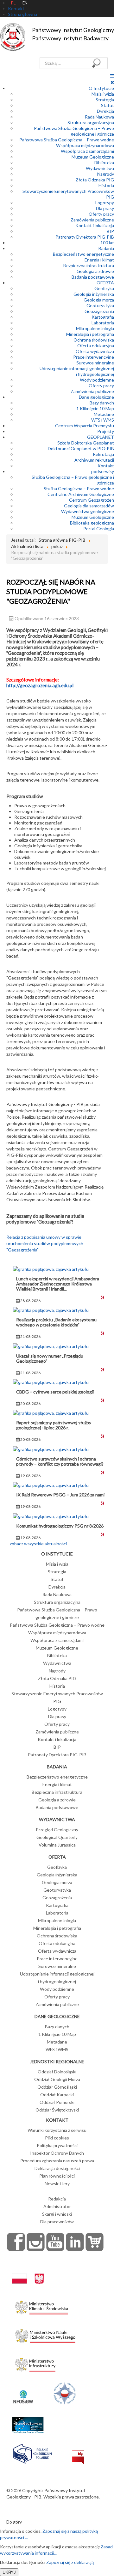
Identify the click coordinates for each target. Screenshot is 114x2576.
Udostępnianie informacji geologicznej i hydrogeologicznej (77, 371)
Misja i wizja (103, 94)
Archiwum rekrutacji (94, 460)
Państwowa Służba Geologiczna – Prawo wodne (67, 140)
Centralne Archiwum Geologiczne (81, 494)
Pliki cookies (57, 2138)
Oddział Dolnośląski (57, 2072)
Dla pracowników (57, 2222)
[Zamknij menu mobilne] (112, 82)
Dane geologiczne (96, 397)
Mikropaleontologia (95, 328)
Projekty (106, 431)
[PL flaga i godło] (28, 2272)
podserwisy (103, 471)
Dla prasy (105, 208)
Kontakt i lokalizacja (95, 225)
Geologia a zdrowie (95, 271)
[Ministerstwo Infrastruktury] (35, 2363)
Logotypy (105, 203)
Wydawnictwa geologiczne (88, 511)
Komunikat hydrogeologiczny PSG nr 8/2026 (60, 1526)
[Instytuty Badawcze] (65, 2393)
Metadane (104, 414)
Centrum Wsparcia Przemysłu (85, 426)
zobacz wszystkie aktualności (38, 1544)
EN (25, 3)
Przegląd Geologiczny (57, 1830)
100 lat (107, 243)
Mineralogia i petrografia (90, 334)
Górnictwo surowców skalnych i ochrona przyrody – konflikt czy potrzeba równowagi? (60, 1461)
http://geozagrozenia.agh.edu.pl (40, 685)
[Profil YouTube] (55, 2242)
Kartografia (103, 317)
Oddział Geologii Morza (57, 2079)
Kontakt (106, 466)
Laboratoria (103, 323)
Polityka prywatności (57, 2145)
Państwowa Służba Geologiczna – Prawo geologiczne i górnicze (74, 131)
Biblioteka (104, 163)
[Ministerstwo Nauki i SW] (45, 2335)
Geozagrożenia (99, 311)
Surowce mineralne (95, 363)
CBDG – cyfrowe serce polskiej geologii (55, 1392)
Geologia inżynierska (94, 294)
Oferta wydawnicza (95, 351)
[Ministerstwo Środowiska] (42, 2306)
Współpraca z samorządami (87, 151)
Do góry (14, 2522)
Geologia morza (99, 300)
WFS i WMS (103, 420)
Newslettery (57, 2183)
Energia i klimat (99, 260)
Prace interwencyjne (94, 357)
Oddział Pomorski (57, 2102)
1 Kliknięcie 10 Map (95, 408)
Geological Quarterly (57, 1837)
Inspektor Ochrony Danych (57, 2153)
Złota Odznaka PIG (95, 180)
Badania (106, 248)
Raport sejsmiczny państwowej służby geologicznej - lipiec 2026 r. (54, 1425)
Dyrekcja (105, 111)
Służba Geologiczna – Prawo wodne (79, 488)
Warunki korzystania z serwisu (57, 2130)
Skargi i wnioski (57, 2214)
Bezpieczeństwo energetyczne (83, 254)
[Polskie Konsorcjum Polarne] (32, 2452)
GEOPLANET (101, 437)
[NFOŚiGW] (23, 2393)
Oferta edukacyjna (96, 346)
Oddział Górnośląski (57, 2087)
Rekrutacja (103, 454)
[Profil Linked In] (75, 2242)
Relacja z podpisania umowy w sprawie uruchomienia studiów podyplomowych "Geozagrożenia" (45, 1243)
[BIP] (78, 2452)
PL (13, 3)
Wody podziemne (97, 380)
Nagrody (106, 174)
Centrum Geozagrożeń (92, 500)
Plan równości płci (57, 2176)
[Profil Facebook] (16, 2242)
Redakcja (57, 2199)
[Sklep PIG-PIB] (95, 2242)
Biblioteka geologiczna (92, 523)
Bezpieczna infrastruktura (89, 265)
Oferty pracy (101, 214)
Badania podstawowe (93, 277)
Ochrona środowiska (94, 340)
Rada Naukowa (99, 117)
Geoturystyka (100, 305)
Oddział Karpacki (57, 2095)
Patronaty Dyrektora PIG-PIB (85, 237)
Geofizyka (104, 288)
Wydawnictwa (100, 168)
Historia (106, 185)
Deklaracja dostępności (57, 2168)
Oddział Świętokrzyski (57, 2110)
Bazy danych (102, 403)
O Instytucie (101, 88)
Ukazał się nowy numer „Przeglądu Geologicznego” (50, 1358)
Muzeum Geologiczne (93, 157)
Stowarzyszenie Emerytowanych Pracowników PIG (57, 1697)
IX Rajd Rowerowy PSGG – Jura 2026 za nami (60, 1495)
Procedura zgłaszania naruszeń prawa (57, 2161)
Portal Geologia (99, 529)
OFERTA (105, 283)
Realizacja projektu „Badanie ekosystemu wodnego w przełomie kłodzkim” (56, 1322)
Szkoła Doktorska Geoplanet (86, 443)
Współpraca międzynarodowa (85, 145)
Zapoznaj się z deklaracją (70, 2562)
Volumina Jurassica (57, 1845)
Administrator (57, 2206)
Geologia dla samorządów (89, 506)
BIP (110, 231)
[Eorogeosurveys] (28, 2421)
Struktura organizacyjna (91, 122)
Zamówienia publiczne (92, 220)
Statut (108, 105)
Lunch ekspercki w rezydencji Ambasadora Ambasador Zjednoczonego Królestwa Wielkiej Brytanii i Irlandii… (58, 1284)
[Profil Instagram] (36, 2242)
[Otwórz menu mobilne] (112, 76)
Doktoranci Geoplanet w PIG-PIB (81, 448)
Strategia (105, 100)
